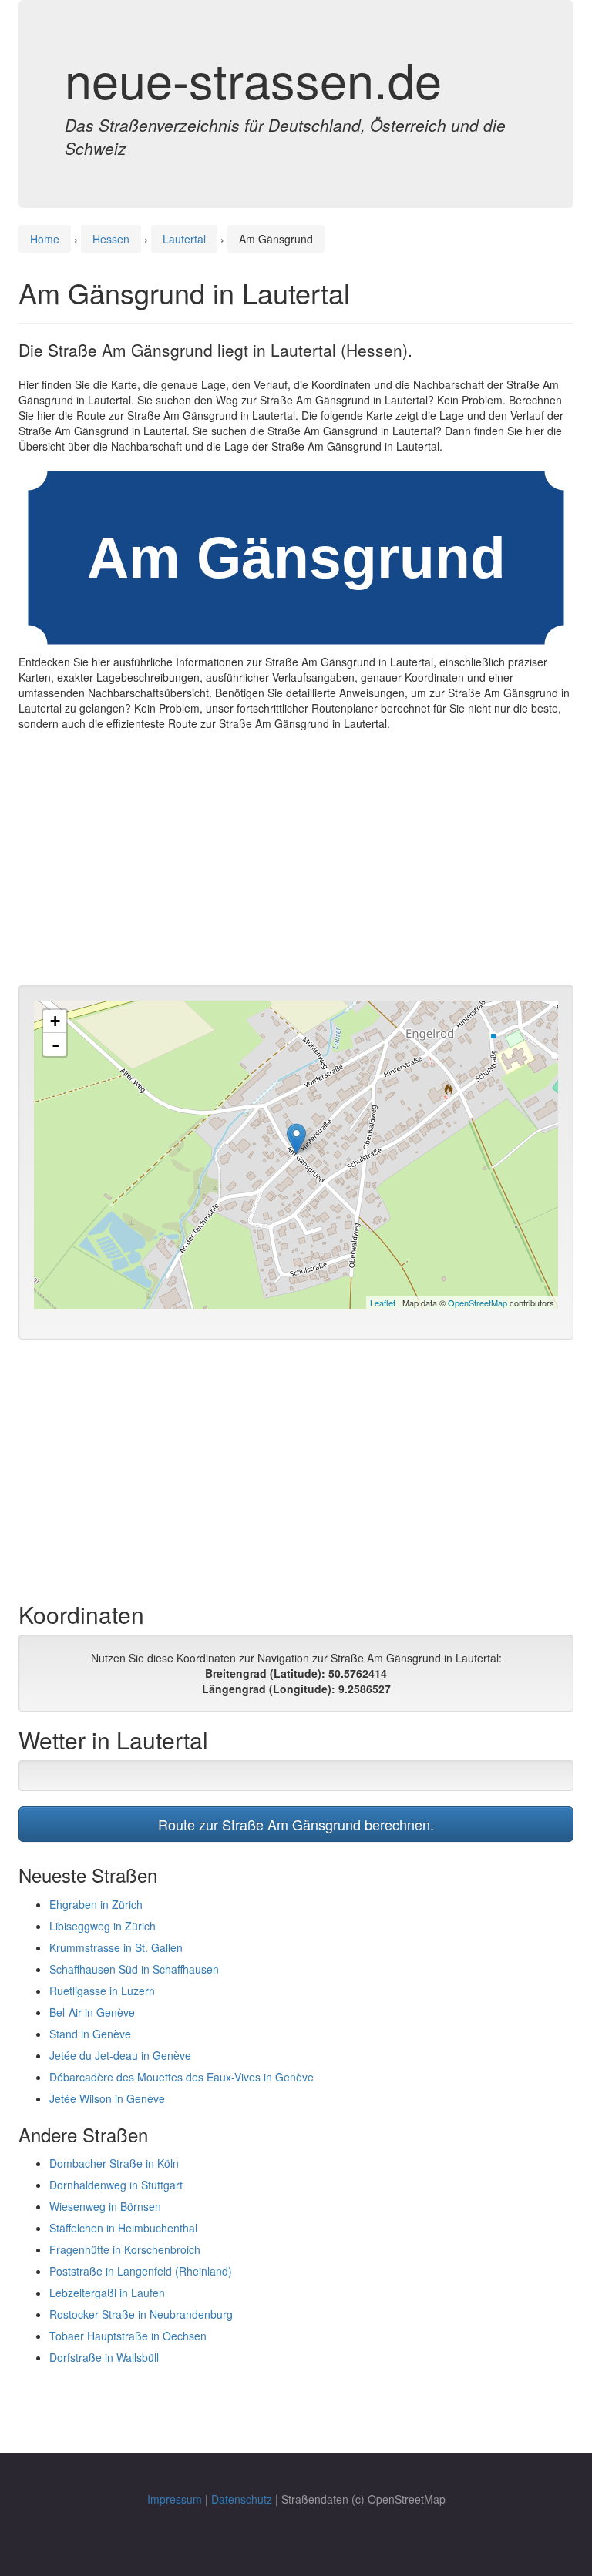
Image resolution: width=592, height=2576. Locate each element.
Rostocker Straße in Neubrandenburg (141, 2314)
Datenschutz (242, 2499)
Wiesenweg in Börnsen (105, 2206)
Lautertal (184, 239)
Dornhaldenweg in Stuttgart (116, 2185)
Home (45, 239)
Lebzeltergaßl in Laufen (107, 2293)
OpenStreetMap (478, 1303)
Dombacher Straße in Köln (114, 2163)
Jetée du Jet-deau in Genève (120, 2055)
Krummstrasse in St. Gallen (116, 1947)
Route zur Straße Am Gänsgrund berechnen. (296, 1824)
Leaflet (383, 1303)
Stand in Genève (90, 2034)
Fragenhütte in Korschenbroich (125, 2249)
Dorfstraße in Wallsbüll (104, 2357)
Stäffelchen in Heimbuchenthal (123, 2228)
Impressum (175, 2499)
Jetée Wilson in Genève (107, 2098)
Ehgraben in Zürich (96, 1904)
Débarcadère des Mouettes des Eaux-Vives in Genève (182, 2077)
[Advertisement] (296, 862)
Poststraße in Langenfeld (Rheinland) (141, 2271)
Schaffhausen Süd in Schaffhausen (134, 1969)
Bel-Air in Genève (92, 2012)
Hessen (111, 239)
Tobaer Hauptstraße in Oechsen (128, 2336)
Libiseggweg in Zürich (103, 1926)
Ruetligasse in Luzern (102, 1991)
